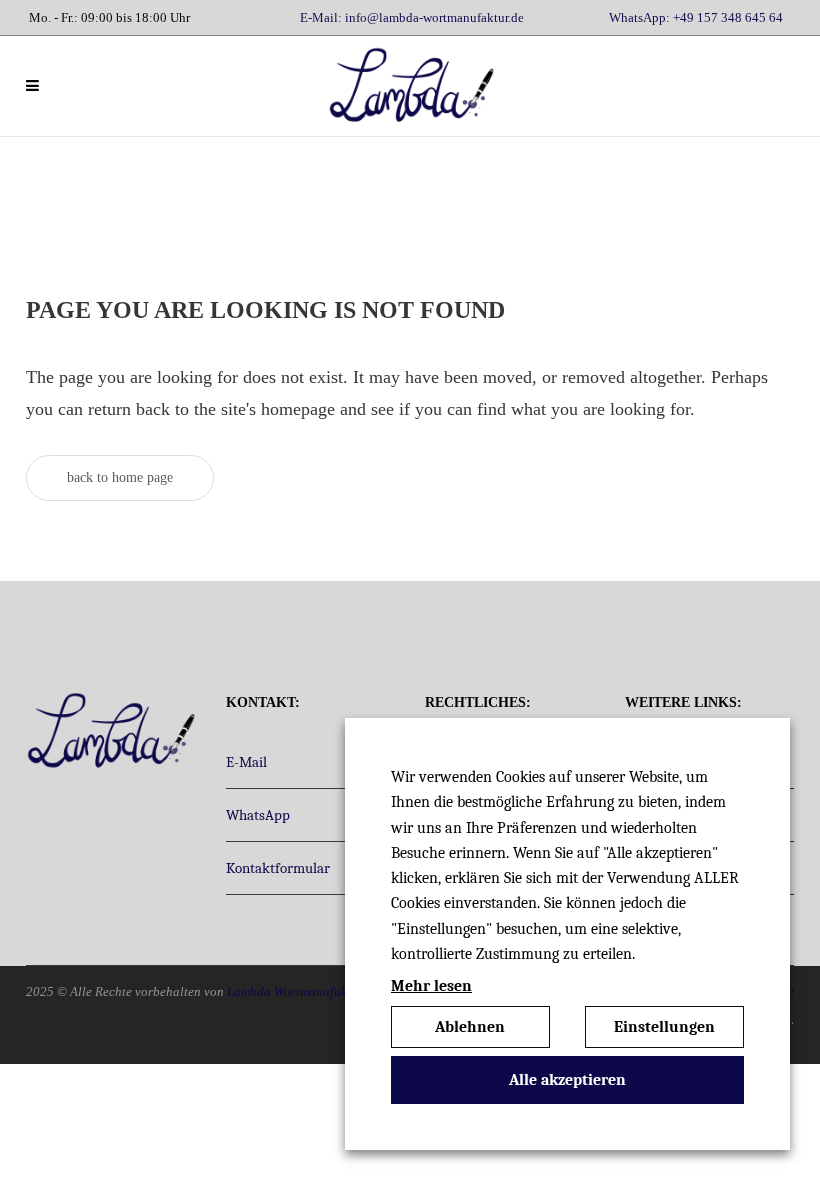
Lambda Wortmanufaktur (295, 991)
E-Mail (246, 762)
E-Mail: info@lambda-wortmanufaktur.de (412, 17)
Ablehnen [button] (470, 1027)
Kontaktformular (278, 868)
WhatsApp (258, 815)
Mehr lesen (431, 986)
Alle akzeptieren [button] (567, 1080)
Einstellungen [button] (664, 1027)
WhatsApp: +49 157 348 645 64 (696, 17)
